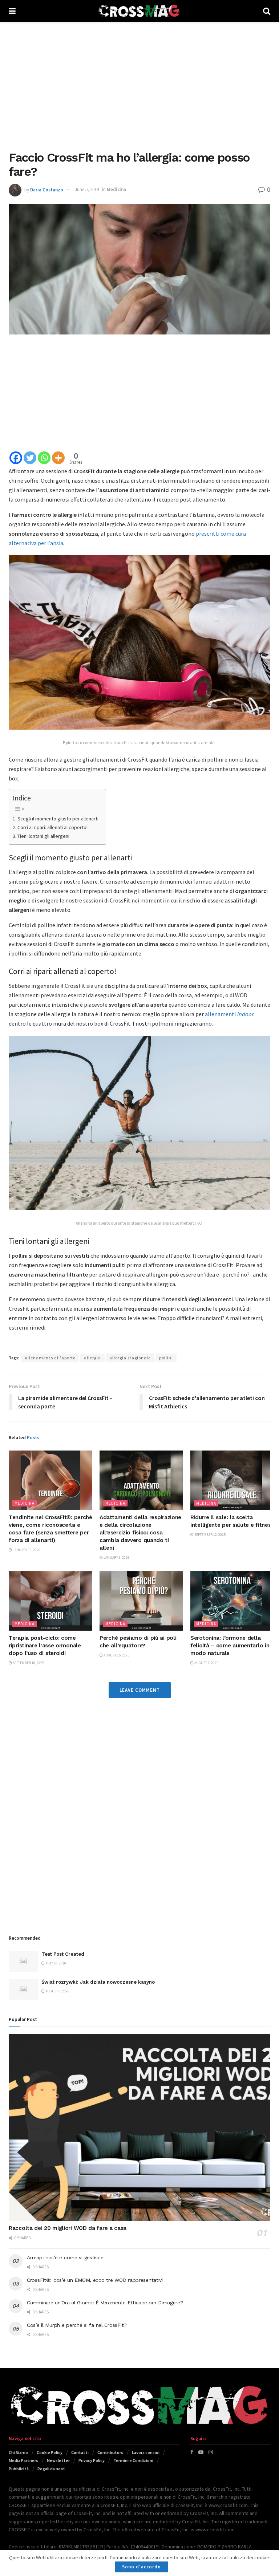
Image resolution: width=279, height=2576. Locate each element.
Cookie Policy (50, 2452)
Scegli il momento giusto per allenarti (58, 819)
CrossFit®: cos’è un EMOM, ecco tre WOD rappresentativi (95, 2280)
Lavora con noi (146, 2452)
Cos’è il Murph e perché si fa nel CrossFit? (77, 2325)
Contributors (110, 2452)
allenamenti (229, 1014)
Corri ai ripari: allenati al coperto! (52, 827)
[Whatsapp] (44, 458)
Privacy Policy (92, 2460)
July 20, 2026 (55, 1963)
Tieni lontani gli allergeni (43, 836)
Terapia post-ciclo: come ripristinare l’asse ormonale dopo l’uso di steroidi (45, 1646)
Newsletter (58, 2460)
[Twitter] (30, 458)
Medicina (116, 189)
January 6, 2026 (116, 1557)
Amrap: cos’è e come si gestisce (65, 2257)
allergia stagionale (130, 1358)
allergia (92, 1358)
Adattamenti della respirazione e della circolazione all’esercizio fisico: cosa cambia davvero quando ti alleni (140, 1533)
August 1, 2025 (206, 1663)
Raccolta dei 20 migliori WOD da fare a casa (68, 2228)
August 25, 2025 (116, 1655)
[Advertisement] (139, 84)
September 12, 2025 (210, 1535)
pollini (166, 1358)
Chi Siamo (18, 2452)
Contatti (80, 2452)
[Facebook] (16, 458)
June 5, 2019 (87, 189)
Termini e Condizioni (133, 2460)
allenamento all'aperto (50, 1358)
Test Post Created (63, 1954)
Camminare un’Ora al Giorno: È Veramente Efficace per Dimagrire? (105, 2303)
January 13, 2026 (26, 1550)
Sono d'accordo (141, 2567)
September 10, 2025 (28, 1663)
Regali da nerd (51, 2469)
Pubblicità (19, 2469)
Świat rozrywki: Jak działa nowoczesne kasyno (98, 1982)
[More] (58, 458)
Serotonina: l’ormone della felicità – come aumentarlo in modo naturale (230, 1646)
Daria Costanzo (47, 189)
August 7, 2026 (57, 1991)
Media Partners (23, 2460)
